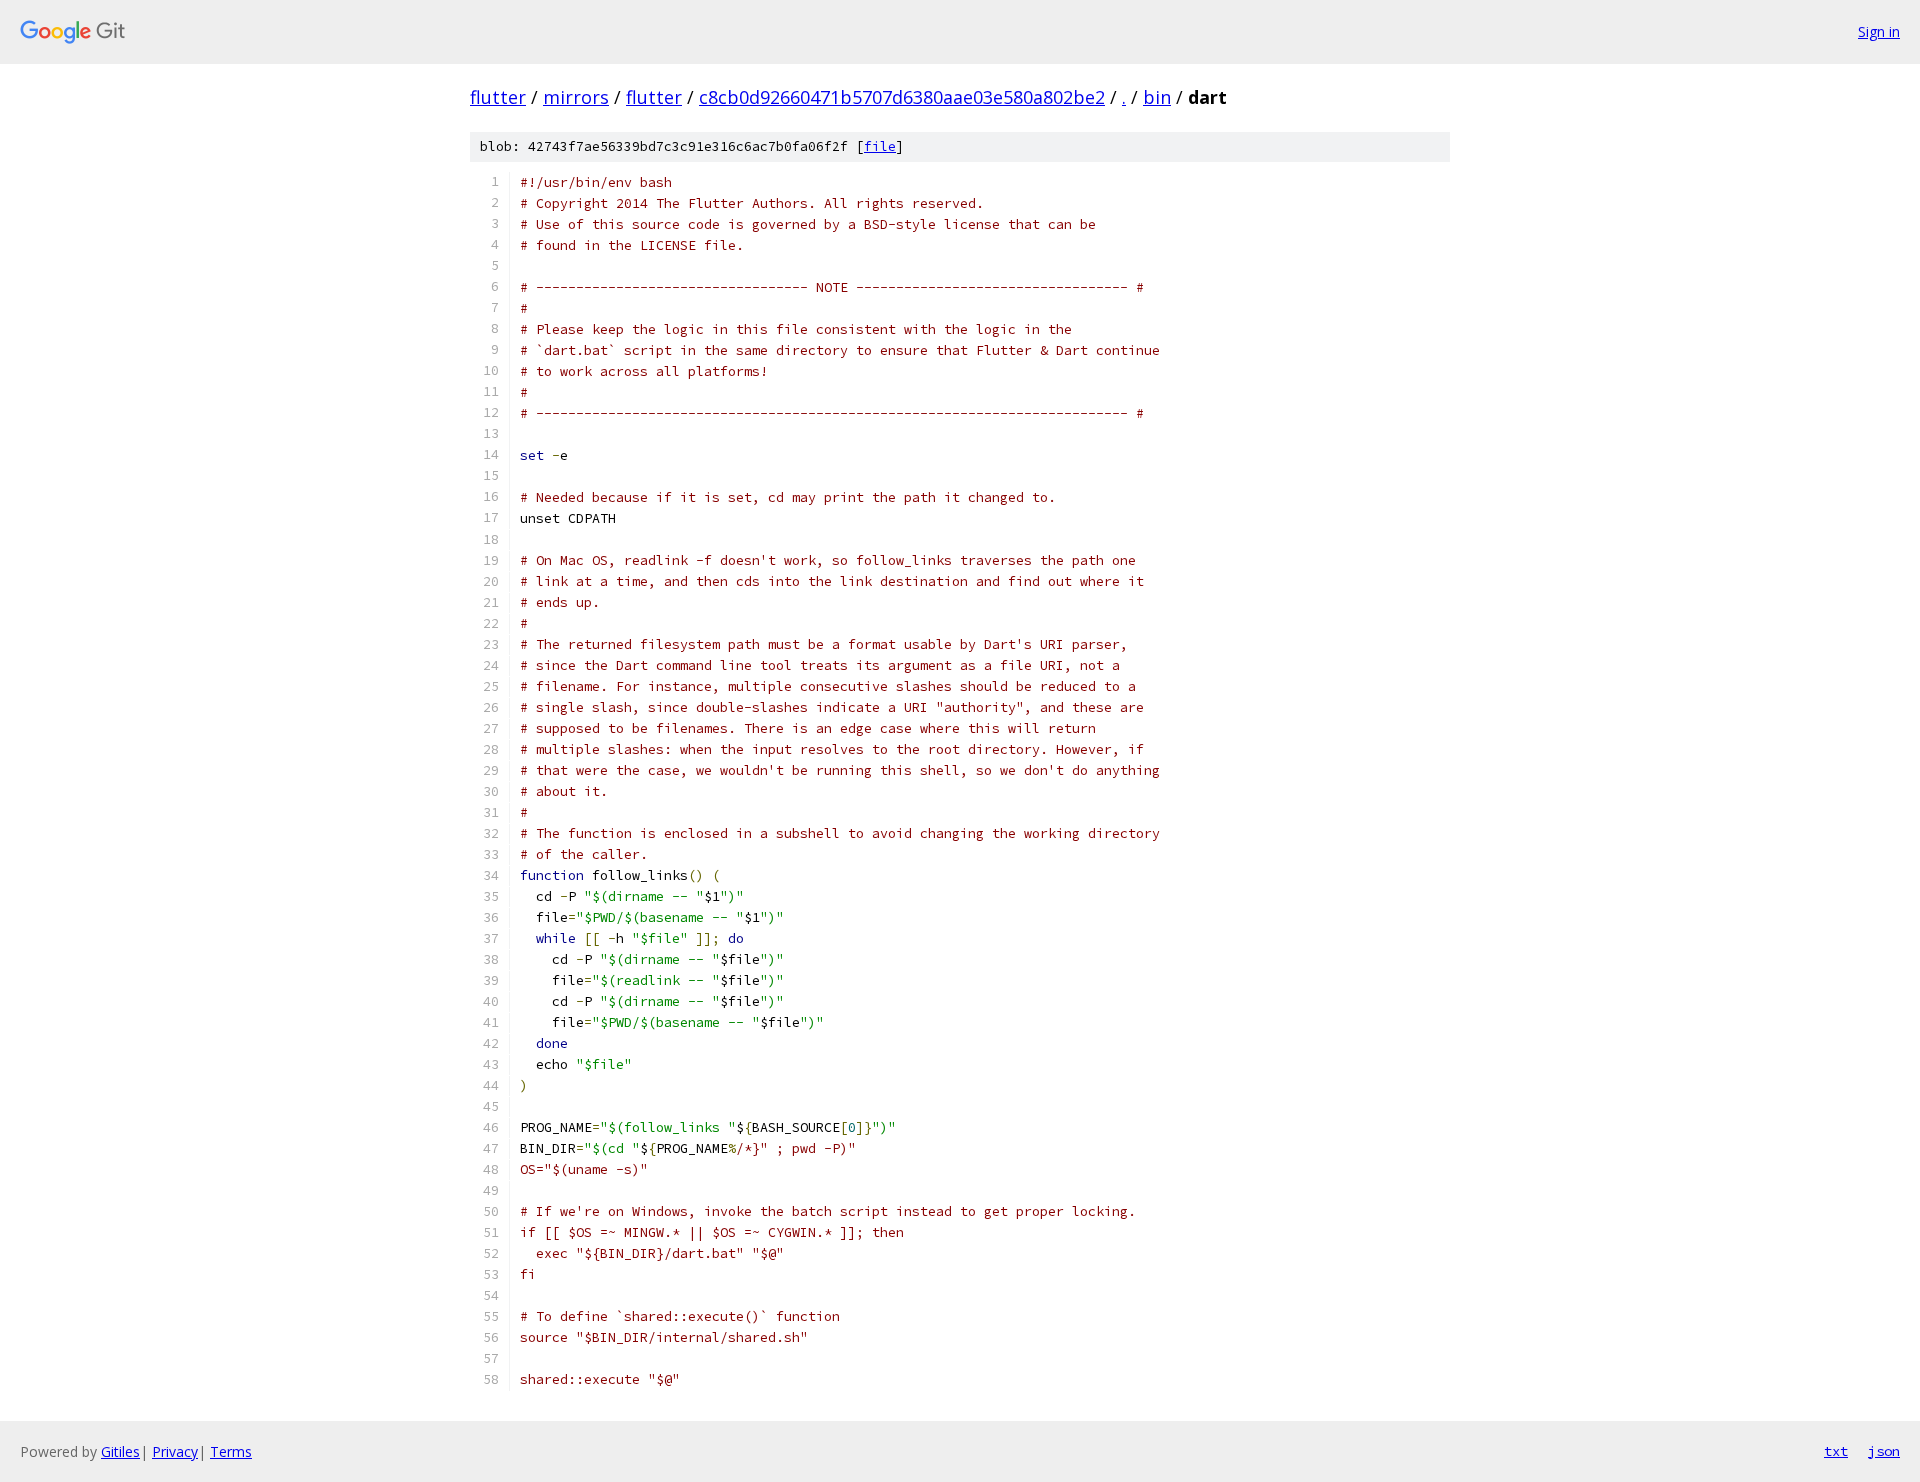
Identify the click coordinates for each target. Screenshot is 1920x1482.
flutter (498, 97)
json (1884, 1451)
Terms (231, 1451)
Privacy (175, 1451)
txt (1836, 1451)
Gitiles (120, 1451)
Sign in (1879, 31)
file (880, 146)
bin (1157, 97)
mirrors (576, 97)
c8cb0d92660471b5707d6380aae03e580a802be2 (902, 97)
